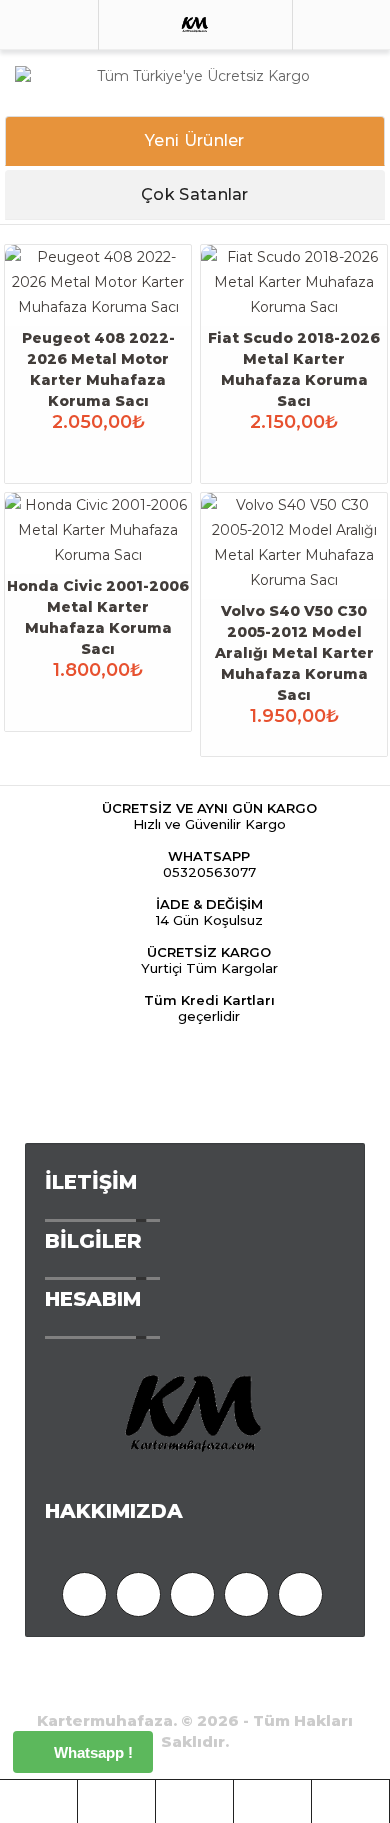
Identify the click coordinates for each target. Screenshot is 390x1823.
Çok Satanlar (195, 194)
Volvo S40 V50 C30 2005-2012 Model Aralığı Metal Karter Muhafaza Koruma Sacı (294, 653)
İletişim (254, 1689)
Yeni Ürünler (195, 140)
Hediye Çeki (227, 1667)
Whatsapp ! (91, 1752)
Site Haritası (159, 1689)
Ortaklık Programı (90, 1667)
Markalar (328, 1667)
